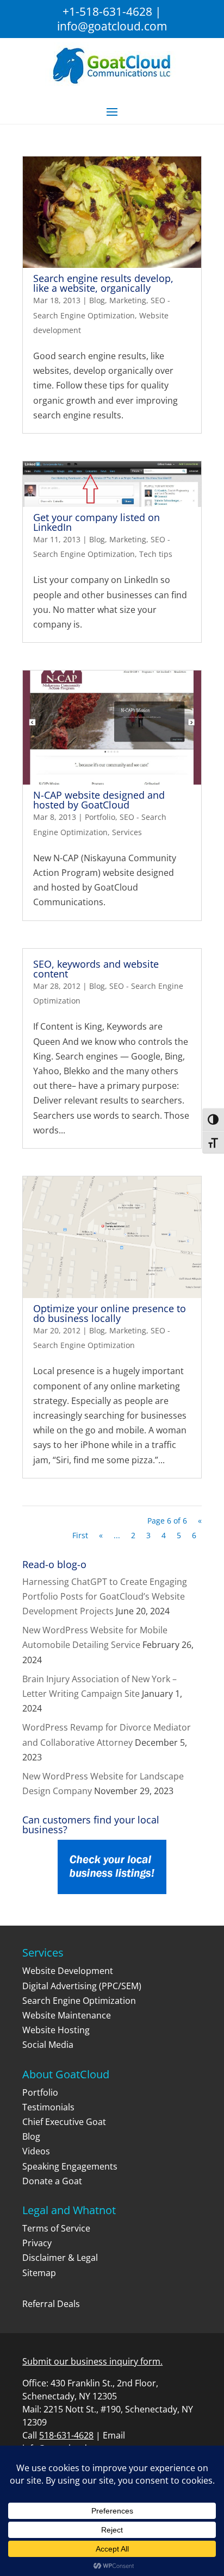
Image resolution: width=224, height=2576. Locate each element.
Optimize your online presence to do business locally (110, 1313)
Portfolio (100, 817)
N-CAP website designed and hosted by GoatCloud (99, 800)
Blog (97, 300)
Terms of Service (56, 2228)
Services (127, 832)
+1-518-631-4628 (107, 11)
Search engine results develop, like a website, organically (103, 283)
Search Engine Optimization (79, 2001)
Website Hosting (56, 2030)
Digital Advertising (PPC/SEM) (82, 1986)
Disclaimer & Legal (60, 2258)
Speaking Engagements (70, 2166)
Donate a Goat (52, 2181)
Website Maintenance (67, 2015)
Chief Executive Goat (64, 2122)
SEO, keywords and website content (96, 969)
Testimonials (48, 2107)
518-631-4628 (66, 2435)
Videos (36, 2151)
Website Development (68, 1971)
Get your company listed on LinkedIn (97, 522)
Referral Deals (51, 2304)
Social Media (48, 2045)
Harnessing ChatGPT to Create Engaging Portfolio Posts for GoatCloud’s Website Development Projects (105, 1596)
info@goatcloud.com (112, 26)
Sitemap (39, 2273)
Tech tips (156, 554)
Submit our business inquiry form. (92, 2361)
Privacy (37, 2243)
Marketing (128, 300)
